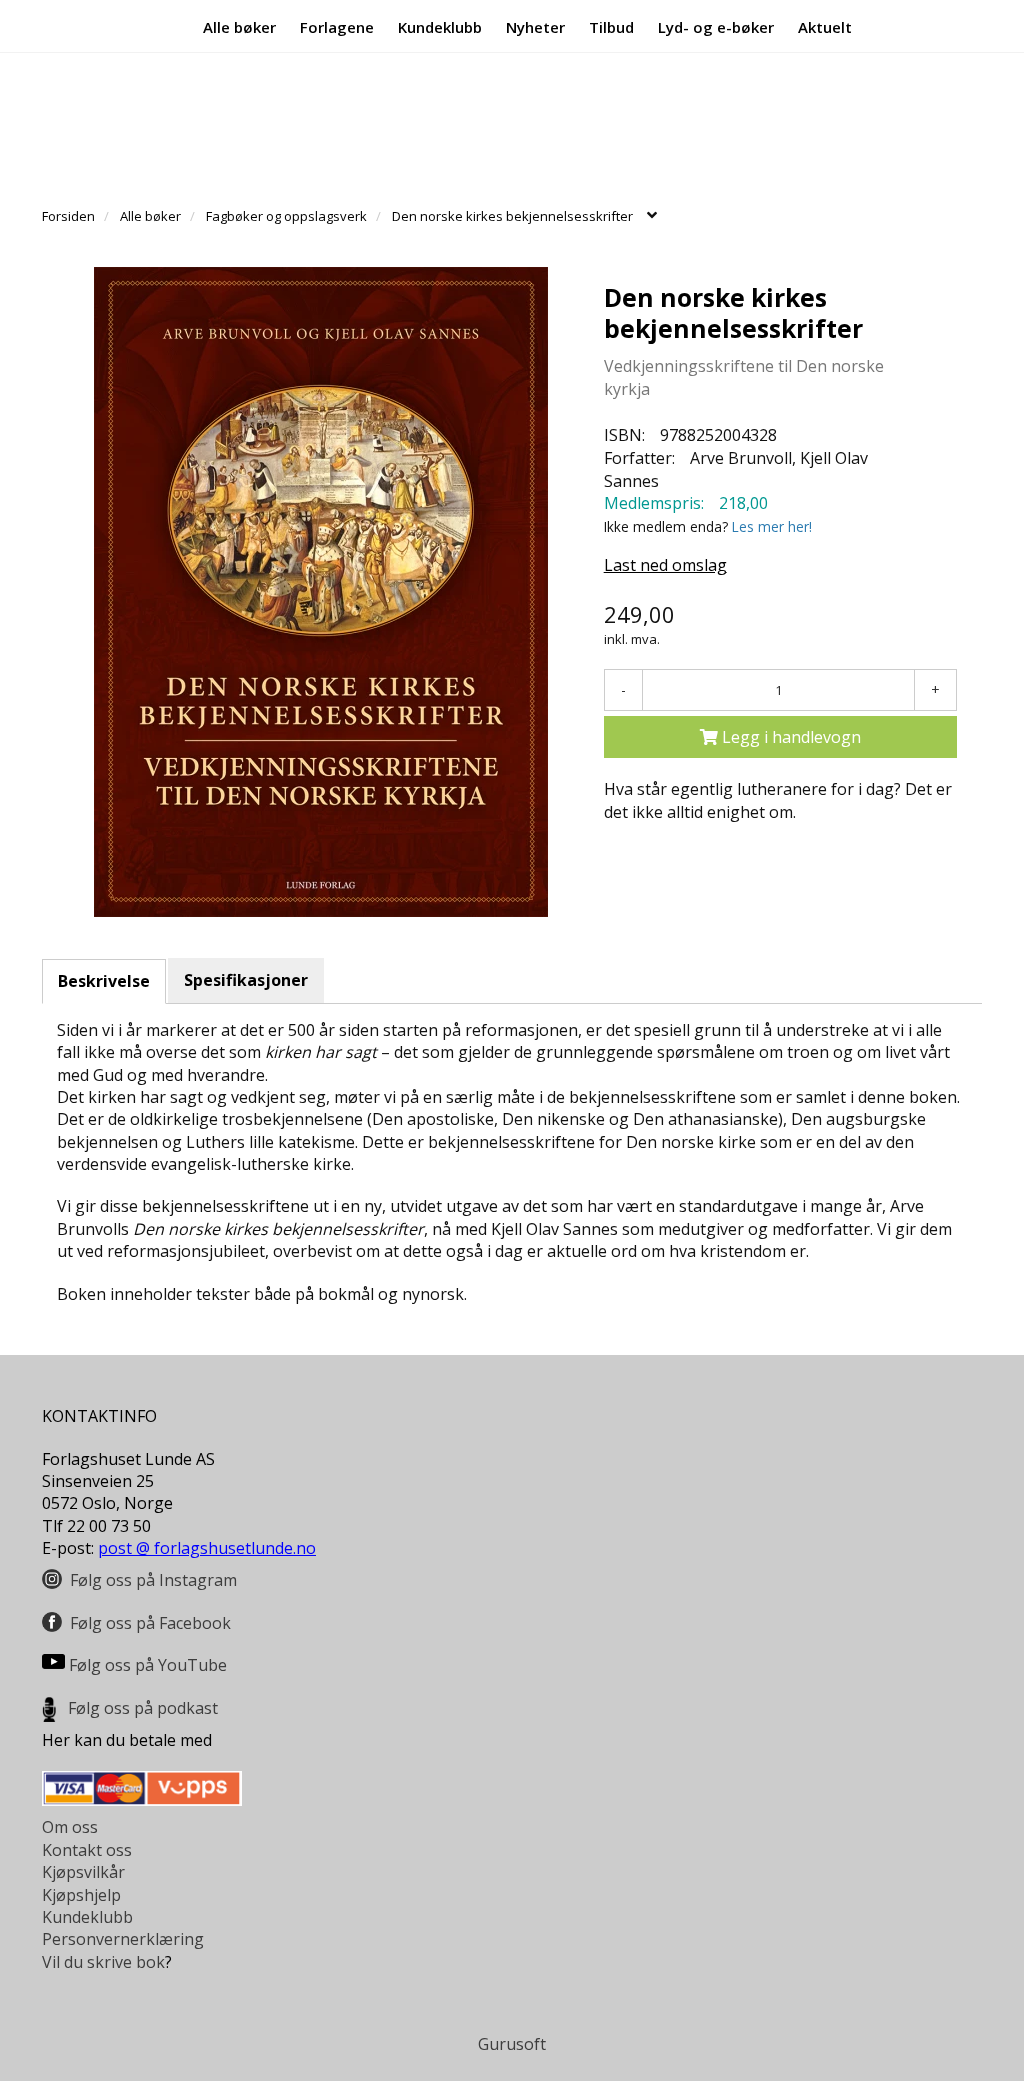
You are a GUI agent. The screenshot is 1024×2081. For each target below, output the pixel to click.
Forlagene (337, 26)
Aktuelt (825, 26)
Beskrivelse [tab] (104, 981)
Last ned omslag (665, 565)
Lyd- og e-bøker (716, 26)
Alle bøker (239, 26)
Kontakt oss (87, 1850)
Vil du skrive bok (103, 1962)
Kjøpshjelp (81, 1895)
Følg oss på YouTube (148, 1665)
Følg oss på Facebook (150, 1623)
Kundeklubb (440, 26)
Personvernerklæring (123, 1939)
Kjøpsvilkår (83, 1872)
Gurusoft (512, 2044)
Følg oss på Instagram (153, 1580)
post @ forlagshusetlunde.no (207, 1548)
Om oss (70, 1827)
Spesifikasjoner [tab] (246, 980)
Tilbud (611, 26)
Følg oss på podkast (143, 1708)
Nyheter (535, 26)
